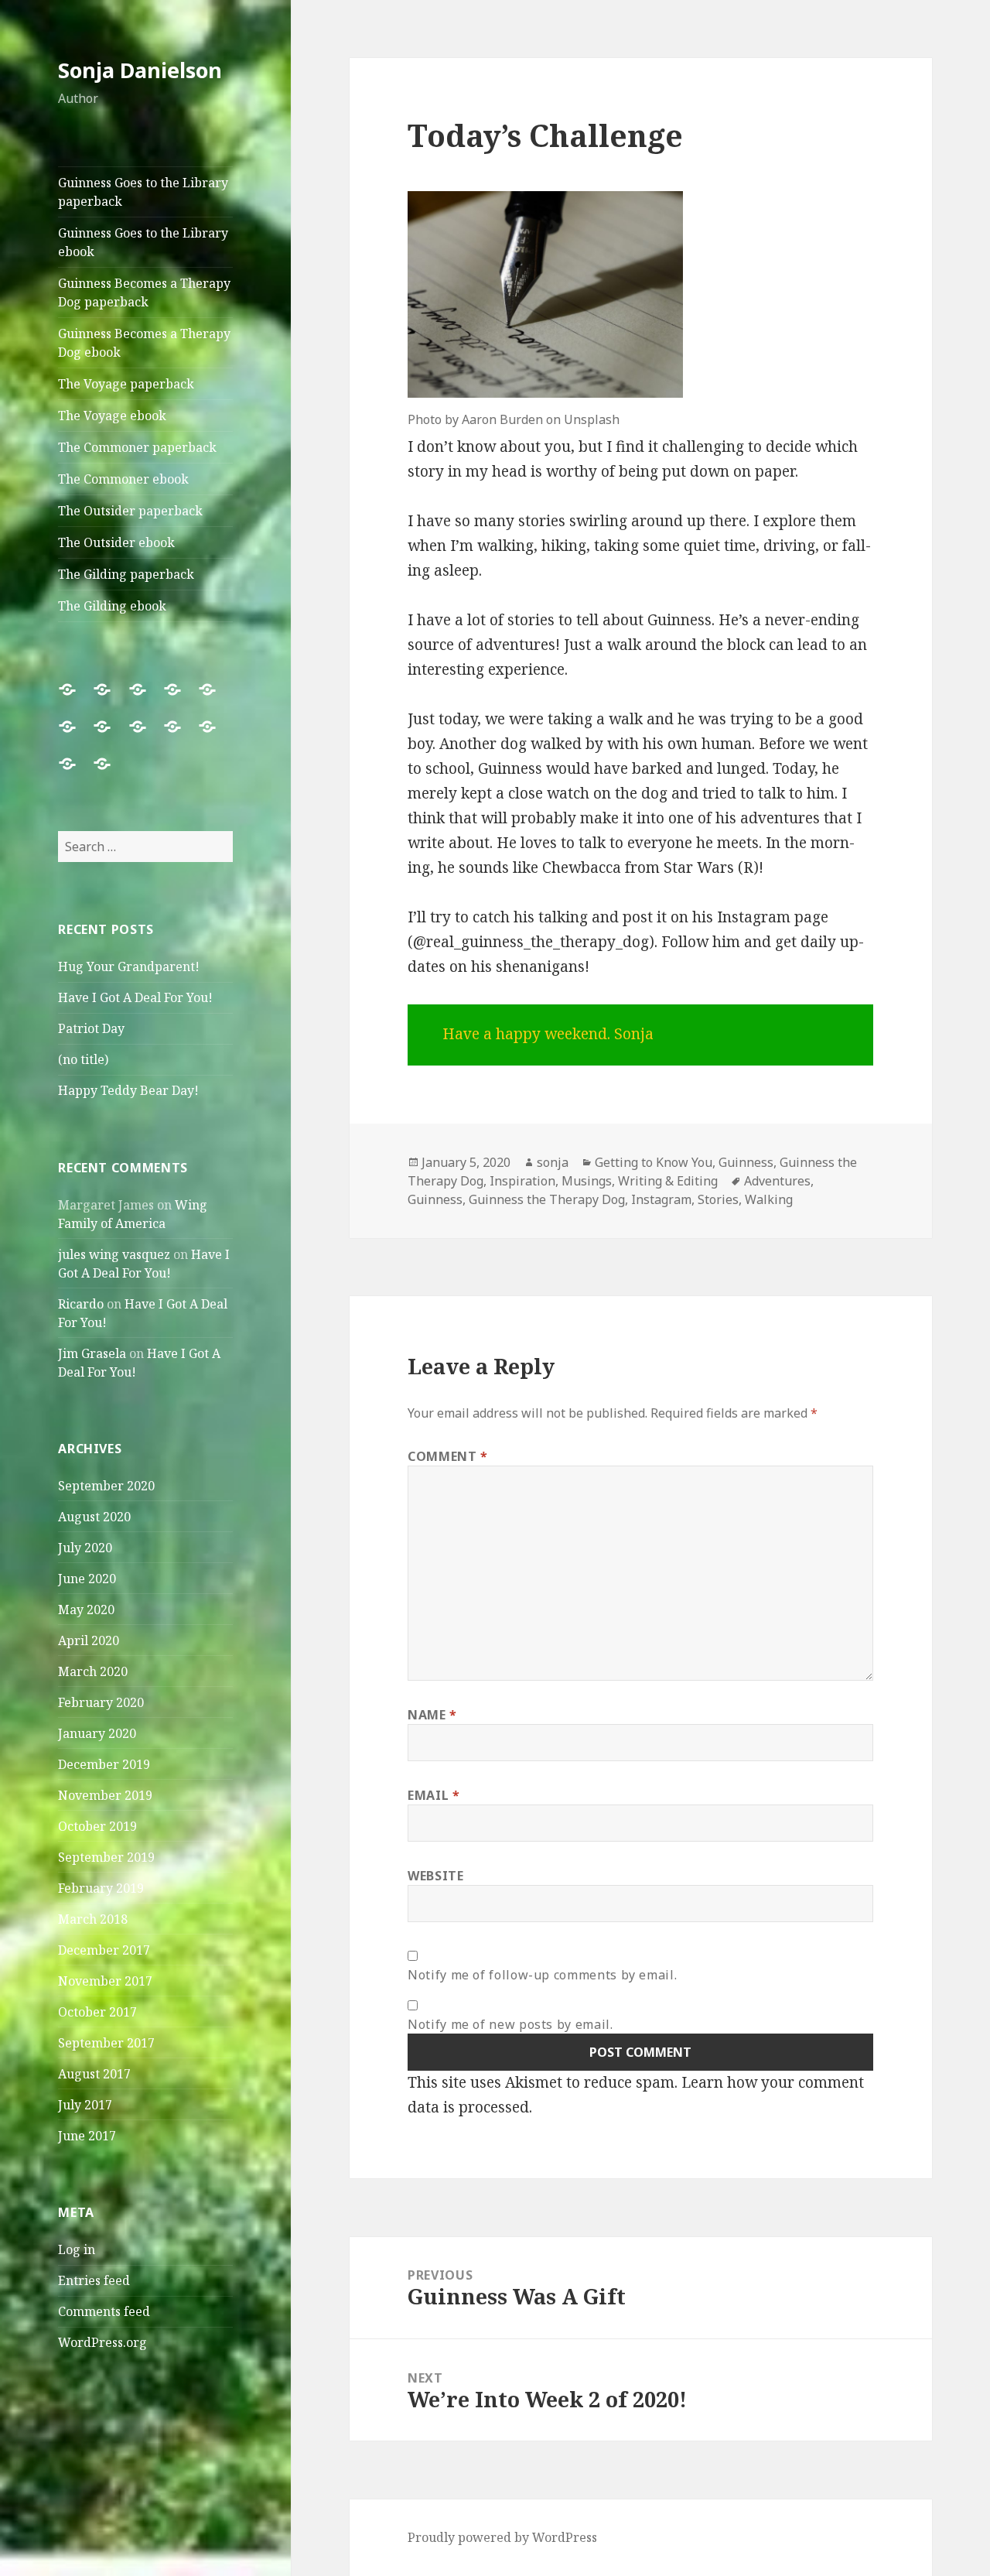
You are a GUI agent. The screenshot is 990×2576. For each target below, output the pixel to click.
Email (434, 1795)
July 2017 (85, 2105)
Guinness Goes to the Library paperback (143, 192)
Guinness (746, 1162)
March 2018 (93, 1919)
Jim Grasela (92, 1353)
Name (432, 1715)
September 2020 (106, 1486)
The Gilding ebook (112, 606)
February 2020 (101, 1702)
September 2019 (106, 1857)
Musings (587, 1181)
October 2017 (97, 2012)
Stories (718, 1199)
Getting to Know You (654, 1162)
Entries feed (94, 2280)
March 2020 (93, 1671)
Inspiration (522, 1181)
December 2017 (104, 1950)
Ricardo (81, 1304)
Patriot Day (91, 1028)
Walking (769, 1199)
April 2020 (89, 1640)
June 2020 (87, 1579)
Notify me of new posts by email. (510, 2024)
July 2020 (85, 1548)
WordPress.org (102, 2342)
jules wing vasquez (114, 1254)
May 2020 (86, 1610)
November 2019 (105, 1795)
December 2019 (104, 1764)
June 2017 (87, 2136)
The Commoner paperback (137, 447)
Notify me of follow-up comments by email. (542, 1975)
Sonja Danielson (140, 70)
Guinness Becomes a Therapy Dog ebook (144, 343)
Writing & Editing (668, 1181)
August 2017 (94, 2074)
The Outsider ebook (116, 542)
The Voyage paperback (126, 384)
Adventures (777, 1181)
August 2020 (94, 1517)
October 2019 (97, 1826)
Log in (77, 2249)
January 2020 (97, 1733)
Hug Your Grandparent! (129, 966)
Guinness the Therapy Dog (547, 1199)
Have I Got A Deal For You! (135, 997)
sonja (553, 1162)
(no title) (83, 1059)
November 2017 (105, 1981)
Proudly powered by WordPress (502, 2537)
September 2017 (106, 2043)
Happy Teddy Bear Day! (128, 1090)
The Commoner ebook (123, 479)
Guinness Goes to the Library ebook (143, 242)
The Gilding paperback (126, 574)
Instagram (661, 1199)
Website (435, 1876)
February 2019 (101, 1888)
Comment (448, 1456)
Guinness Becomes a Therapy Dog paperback (144, 292)
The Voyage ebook (112, 416)
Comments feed (104, 2311)
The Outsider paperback (130, 511)
